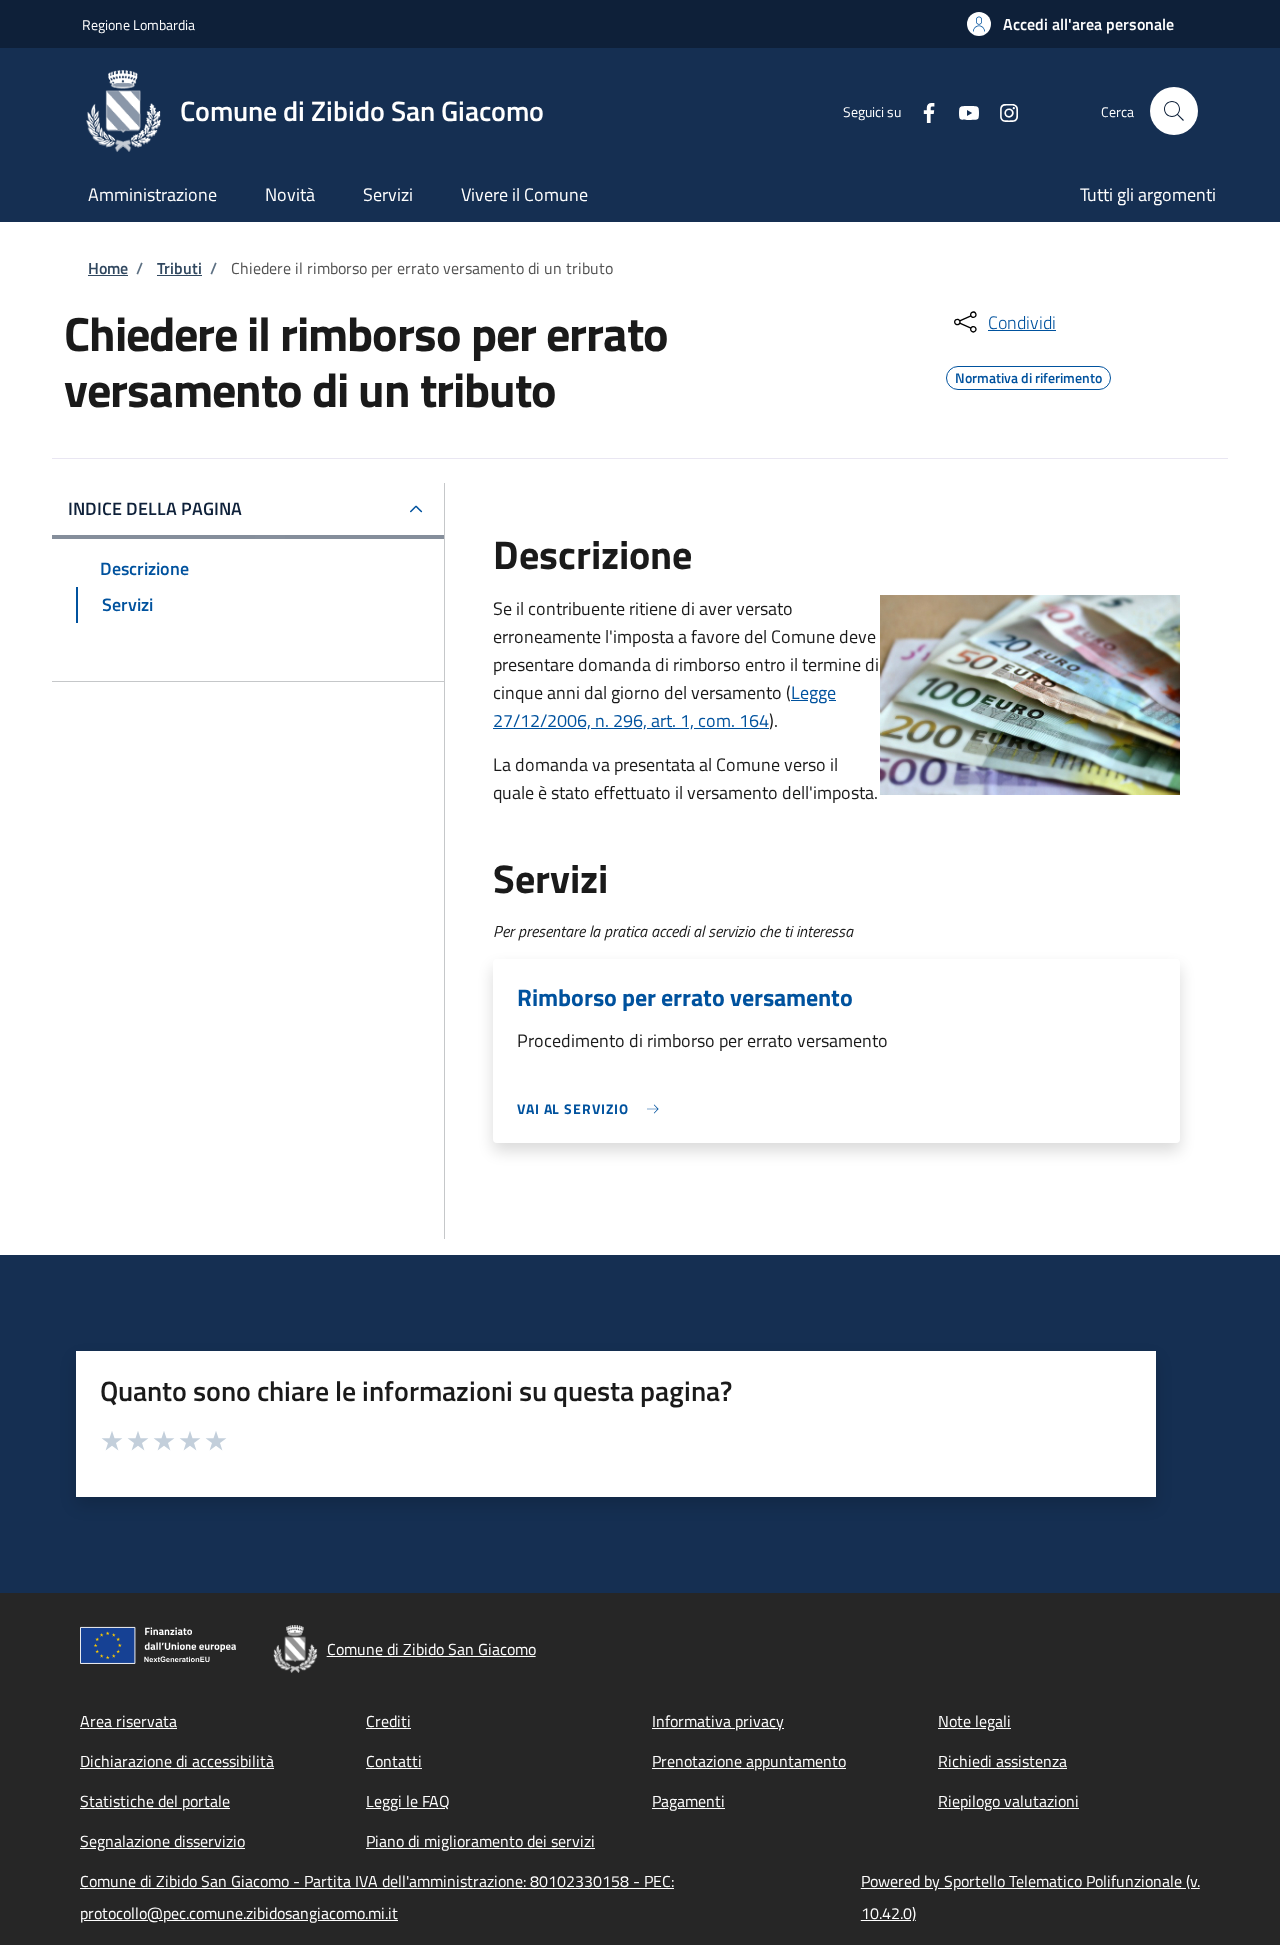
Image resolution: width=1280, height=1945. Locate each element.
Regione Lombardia (138, 24)
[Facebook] (921, 110)
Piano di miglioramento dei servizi (480, 1841)
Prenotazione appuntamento (749, 1761)
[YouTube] (961, 110)
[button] (1070, 24)
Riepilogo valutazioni (1008, 1801)
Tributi (179, 268)
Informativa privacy (718, 1721)
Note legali (974, 1721)
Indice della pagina (155, 508)
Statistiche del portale (155, 1801)
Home (108, 268)
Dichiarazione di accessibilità (177, 1761)
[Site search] (1174, 111)
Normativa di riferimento (1028, 375)
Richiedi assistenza (1002, 1761)
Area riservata (128, 1721)
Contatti (394, 1761)
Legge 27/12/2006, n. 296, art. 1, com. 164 (664, 706)
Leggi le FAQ (408, 1801)
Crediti (388, 1721)
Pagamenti (688, 1801)
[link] (593, 1108)
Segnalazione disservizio (162, 1841)
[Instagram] (1001, 110)
